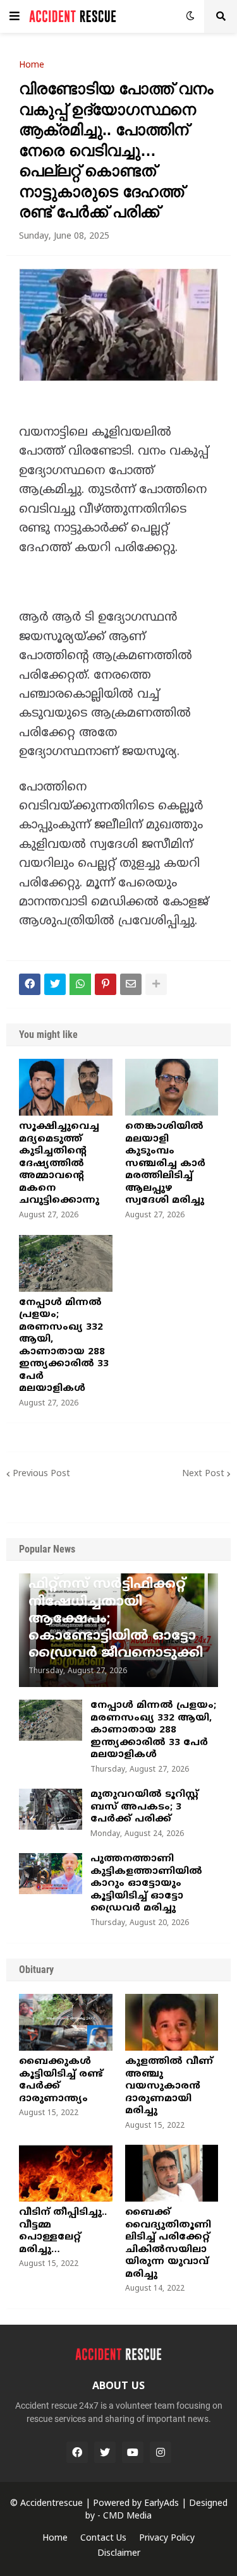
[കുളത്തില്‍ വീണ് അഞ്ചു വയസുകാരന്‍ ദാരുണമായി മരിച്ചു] (172, 2022)
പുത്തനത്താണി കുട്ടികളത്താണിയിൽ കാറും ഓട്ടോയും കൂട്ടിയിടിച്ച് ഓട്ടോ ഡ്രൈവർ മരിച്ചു (146, 1884)
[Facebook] (30, 984)
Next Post (203, 1474)
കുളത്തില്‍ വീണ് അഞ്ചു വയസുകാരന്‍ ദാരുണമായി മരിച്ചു (169, 2086)
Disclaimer (119, 2554)
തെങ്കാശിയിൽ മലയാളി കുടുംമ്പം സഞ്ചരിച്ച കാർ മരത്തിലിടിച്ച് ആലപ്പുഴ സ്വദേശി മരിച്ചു (165, 1164)
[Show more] (156, 984)
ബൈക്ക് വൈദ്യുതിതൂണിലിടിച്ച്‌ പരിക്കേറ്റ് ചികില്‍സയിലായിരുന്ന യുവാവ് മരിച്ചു (168, 2244)
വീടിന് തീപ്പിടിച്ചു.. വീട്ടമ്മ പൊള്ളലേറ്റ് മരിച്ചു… (63, 2231)
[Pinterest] (106, 984)
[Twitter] (55, 984)
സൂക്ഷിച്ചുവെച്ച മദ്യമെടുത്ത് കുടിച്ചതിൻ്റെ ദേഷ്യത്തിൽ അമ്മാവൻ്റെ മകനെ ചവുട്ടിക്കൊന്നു (59, 1164)
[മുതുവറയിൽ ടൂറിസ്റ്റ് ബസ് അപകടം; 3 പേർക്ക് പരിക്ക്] (51, 1809)
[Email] (131, 984)
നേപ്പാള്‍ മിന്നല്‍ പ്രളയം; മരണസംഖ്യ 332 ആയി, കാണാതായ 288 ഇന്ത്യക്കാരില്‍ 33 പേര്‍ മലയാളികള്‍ (64, 1346)
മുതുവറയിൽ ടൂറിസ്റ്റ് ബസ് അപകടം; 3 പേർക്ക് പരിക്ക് (144, 1807)
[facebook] (77, 2452)
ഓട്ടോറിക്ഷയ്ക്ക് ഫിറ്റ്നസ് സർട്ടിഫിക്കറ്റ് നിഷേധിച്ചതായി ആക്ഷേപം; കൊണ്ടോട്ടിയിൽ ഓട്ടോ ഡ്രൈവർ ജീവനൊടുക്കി (116, 1611)
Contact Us (103, 2538)
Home (32, 66)
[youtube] (133, 2452)
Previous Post (41, 1474)
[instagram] (161, 2452)
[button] (15, 16)
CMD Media (127, 2516)
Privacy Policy (167, 2538)
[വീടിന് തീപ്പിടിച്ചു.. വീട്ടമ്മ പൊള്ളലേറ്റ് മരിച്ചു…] (66, 2173)
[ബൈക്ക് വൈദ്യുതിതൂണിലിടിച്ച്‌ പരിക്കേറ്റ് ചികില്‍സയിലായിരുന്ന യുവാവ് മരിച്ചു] (172, 2173)
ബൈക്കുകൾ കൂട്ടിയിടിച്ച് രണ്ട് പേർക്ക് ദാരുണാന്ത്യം (61, 2080)
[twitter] (105, 2452)
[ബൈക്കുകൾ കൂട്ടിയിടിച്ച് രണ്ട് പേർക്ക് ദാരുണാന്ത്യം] (66, 2022)
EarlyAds (161, 2504)
